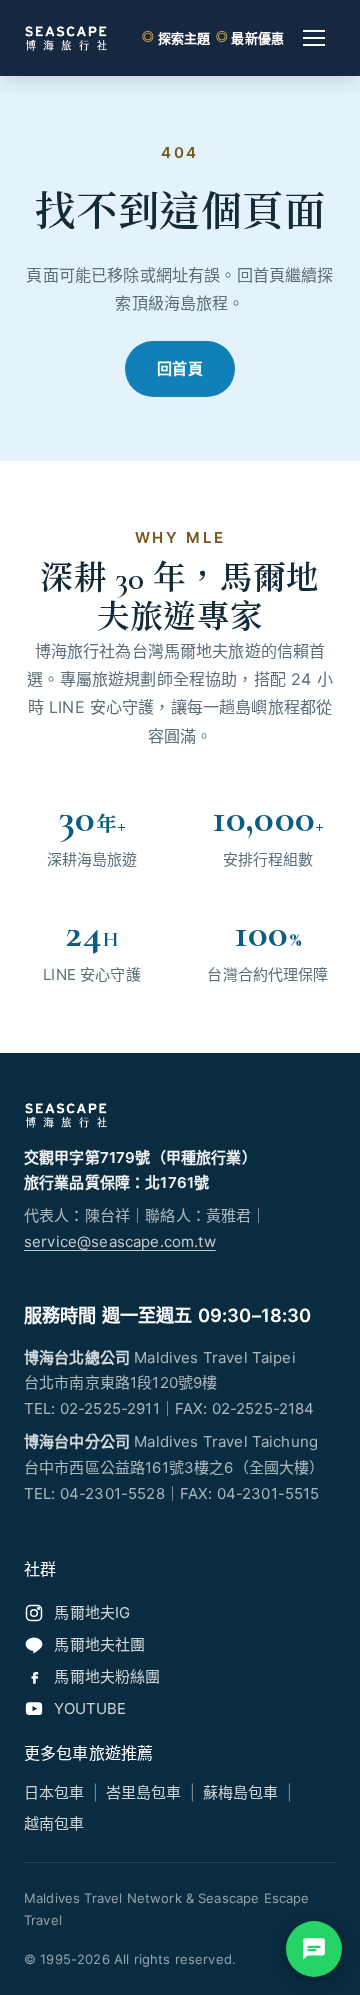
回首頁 (180, 368)
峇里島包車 (144, 1792)
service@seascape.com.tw (120, 1241)
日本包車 (54, 1792)
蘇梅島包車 (241, 1792)
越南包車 (54, 1823)
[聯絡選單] (314, 1949)
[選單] (314, 38)
